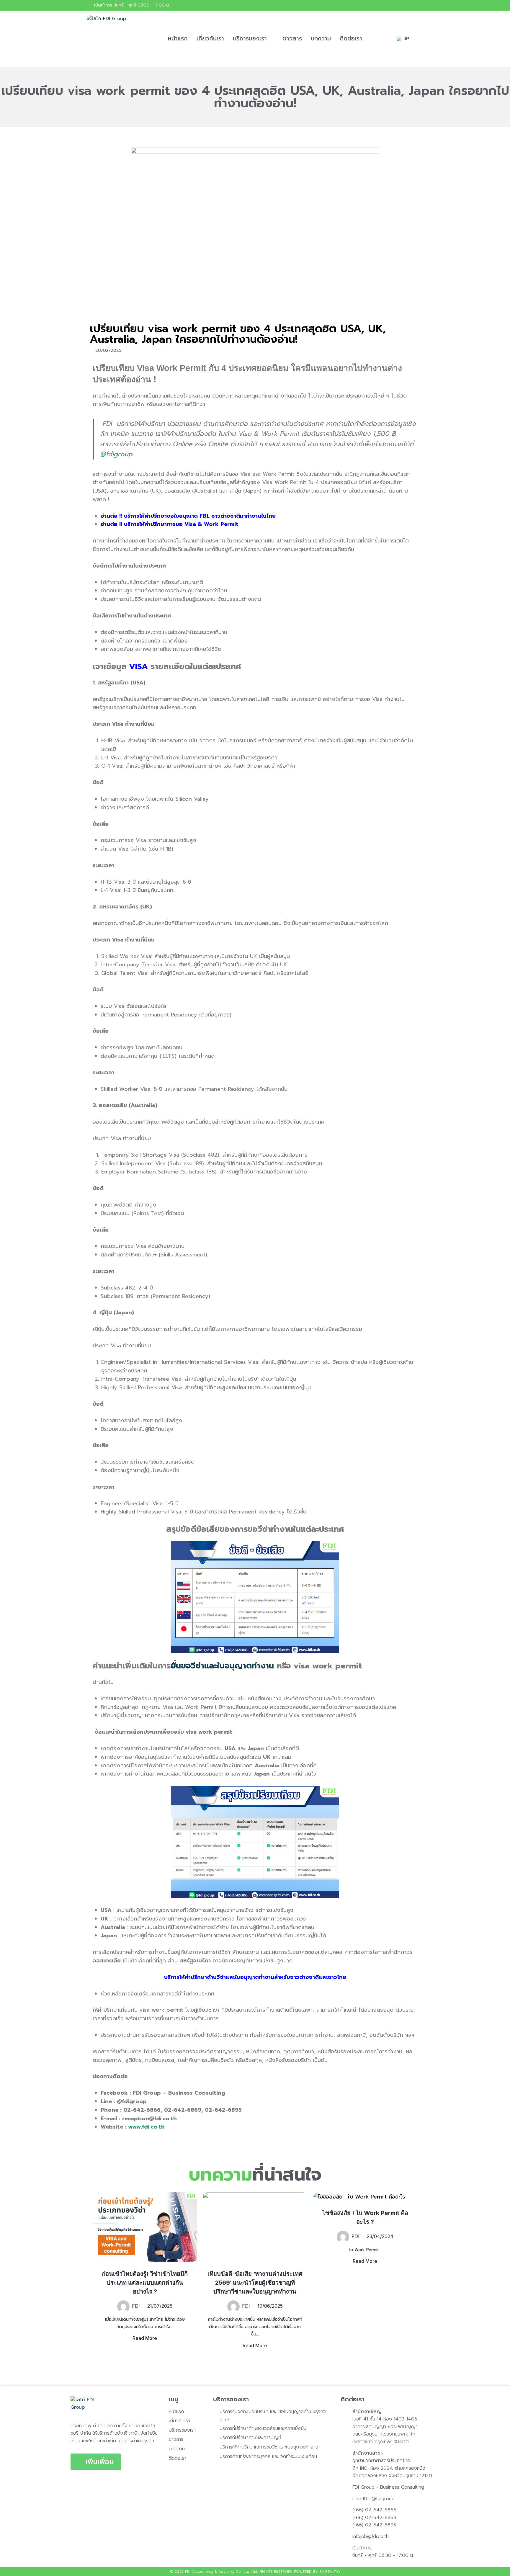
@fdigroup (117, 454)
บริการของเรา (250, 39)
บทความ (321, 39)
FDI (136, 2306)
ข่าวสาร (292, 39)
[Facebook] (418, 5)
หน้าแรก (178, 39)
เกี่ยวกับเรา (210, 39)
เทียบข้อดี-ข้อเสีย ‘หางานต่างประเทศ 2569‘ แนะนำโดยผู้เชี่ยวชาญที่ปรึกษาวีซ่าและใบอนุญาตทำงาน (255, 2283)
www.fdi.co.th (146, 2127)
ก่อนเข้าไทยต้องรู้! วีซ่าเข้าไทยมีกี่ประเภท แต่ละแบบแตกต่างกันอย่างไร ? (145, 2283)
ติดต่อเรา (351, 39)
